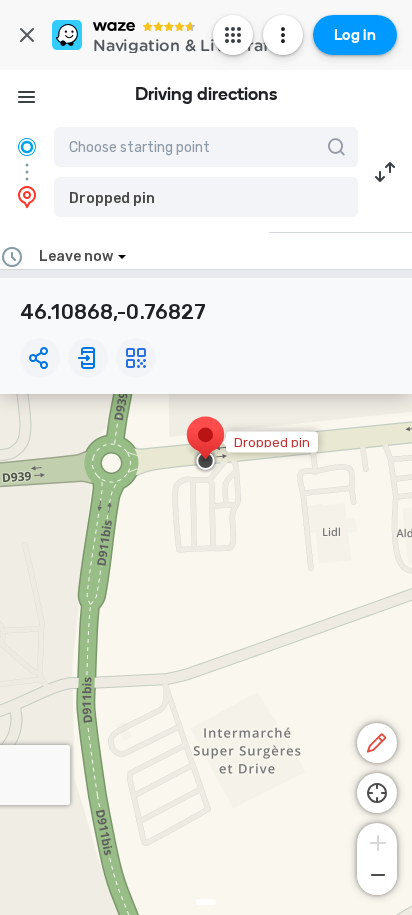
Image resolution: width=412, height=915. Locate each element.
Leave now (76, 256)
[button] (206, 197)
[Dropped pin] (205, 445)
